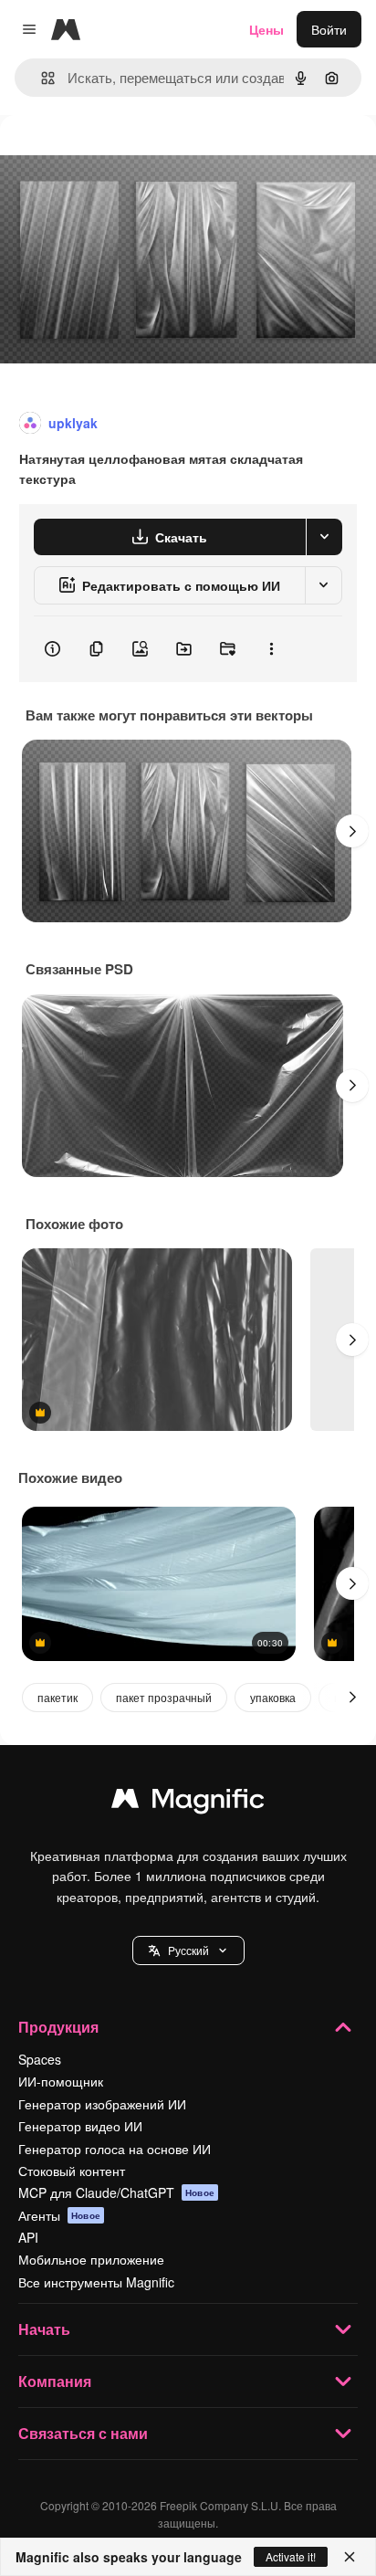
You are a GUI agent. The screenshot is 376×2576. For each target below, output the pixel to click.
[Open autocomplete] (41, 78)
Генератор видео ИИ (80, 2126)
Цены (266, 29)
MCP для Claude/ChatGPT (116, 2192)
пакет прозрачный (164, 1697)
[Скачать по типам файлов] (324, 537)
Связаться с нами (83, 2433)
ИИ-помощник (61, 2081)
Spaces (40, 2059)
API (28, 2237)
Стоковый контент (72, 2171)
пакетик (57, 1697)
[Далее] (352, 831)
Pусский (188, 1950)
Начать (44, 2329)
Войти (329, 29)
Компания (55, 2381)
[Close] (350, 2557)
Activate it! (291, 2556)
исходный (122, 157)
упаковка (273, 1697)
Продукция (58, 2027)
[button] (188, 1950)
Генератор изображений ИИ (102, 2104)
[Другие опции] (271, 649)
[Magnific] (188, 1803)
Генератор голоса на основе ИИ (115, 2149)
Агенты (59, 2215)
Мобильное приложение (91, 2259)
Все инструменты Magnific (96, 2282)
